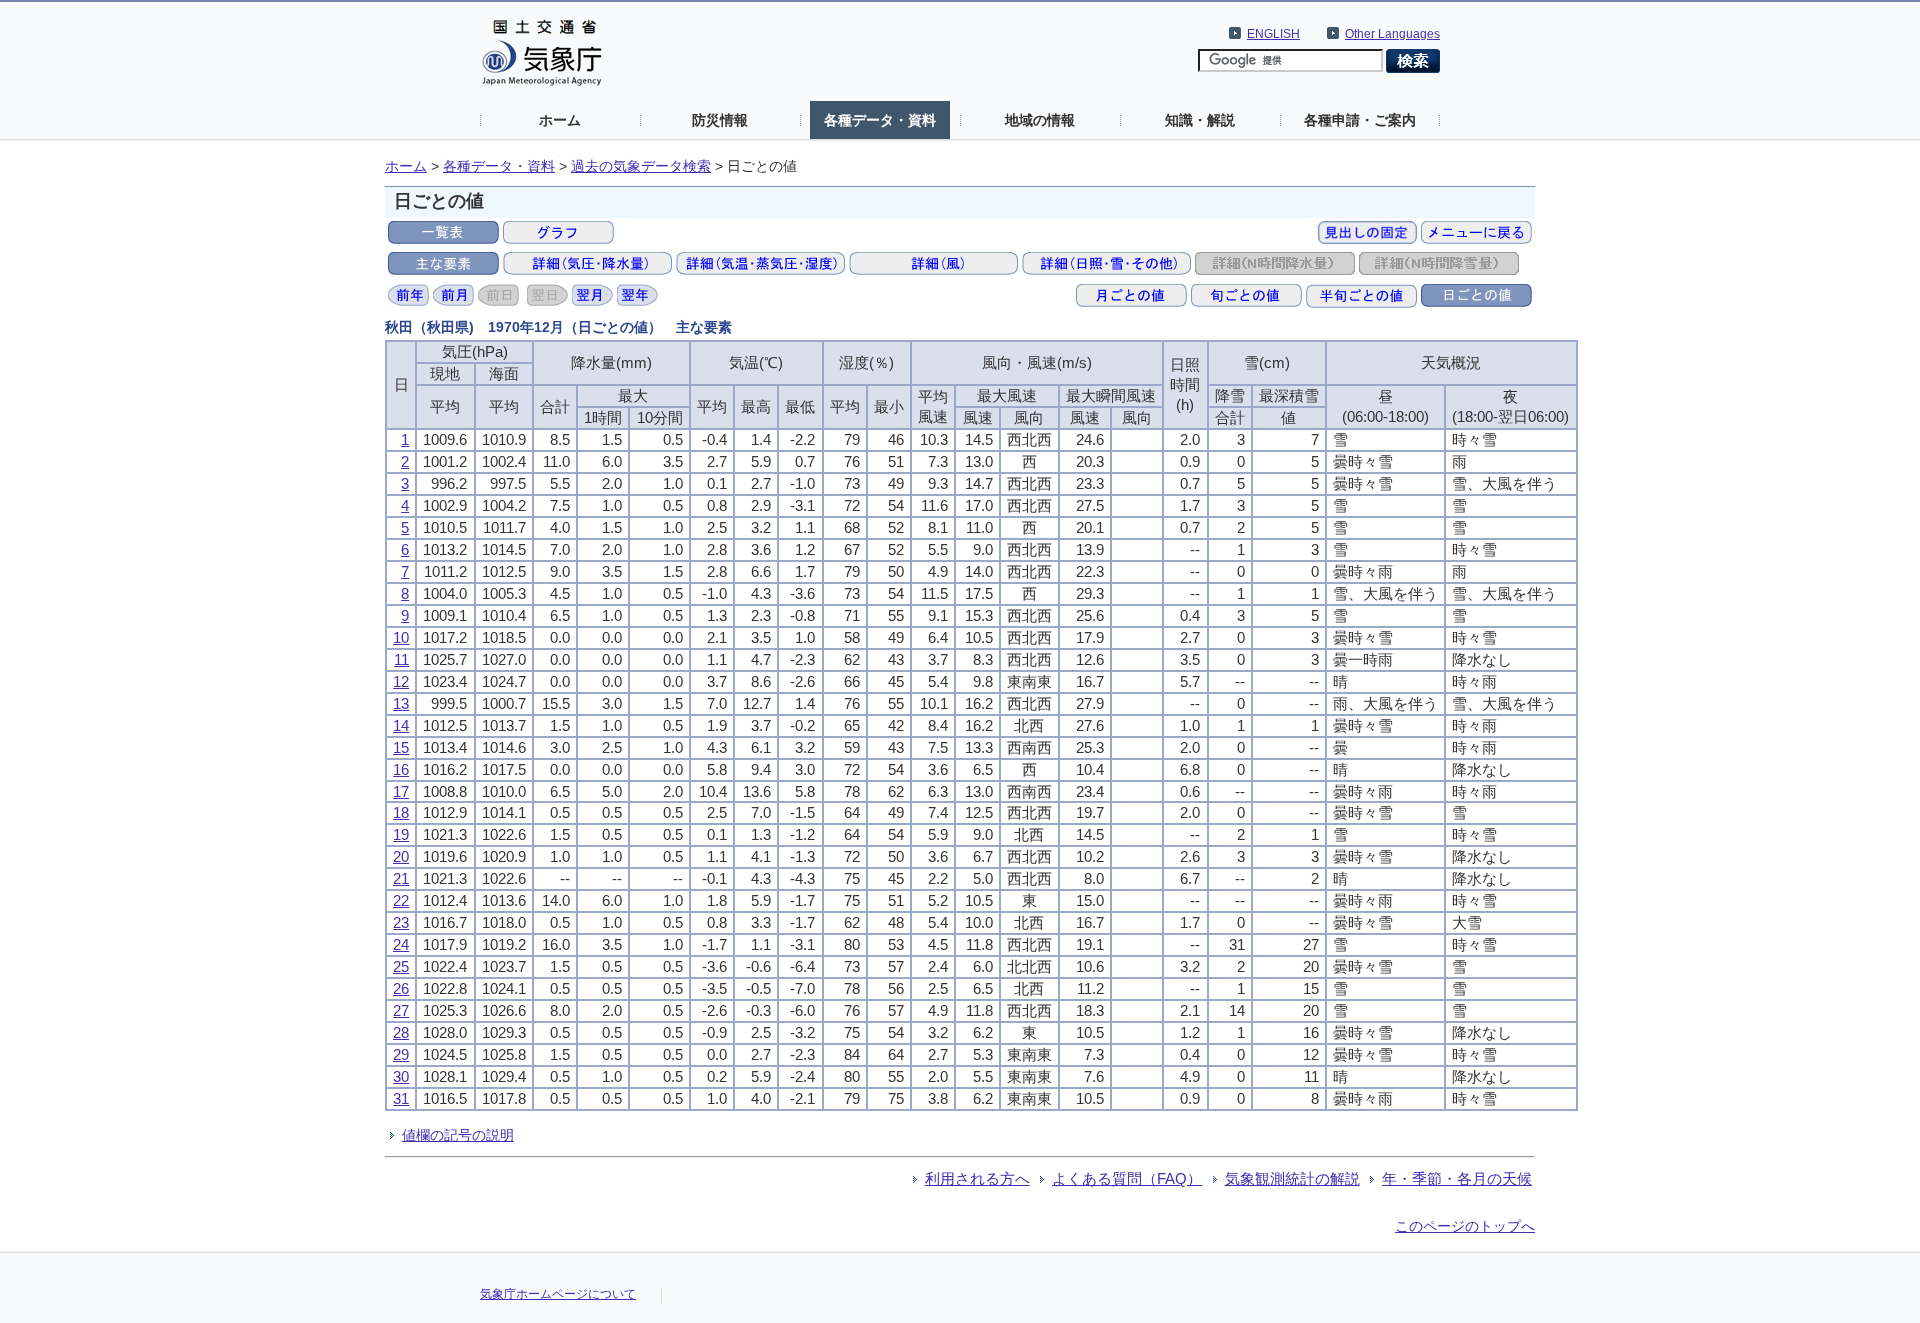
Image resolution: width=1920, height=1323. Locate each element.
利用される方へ (977, 1178)
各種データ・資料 (880, 120)
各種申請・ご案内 (1360, 120)
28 (401, 1032)
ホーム (560, 120)
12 (401, 681)
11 (401, 659)
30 (401, 1076)
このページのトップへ (1465, 1226)
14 (401, 725)
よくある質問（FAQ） (1127, 1178)
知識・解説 (1200, 120)
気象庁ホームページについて (558, 1294)
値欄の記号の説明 (458, 1135)
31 (401, 1098)
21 (401, 878)
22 (401, 900)
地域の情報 (1040, 120)
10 (401, 637)
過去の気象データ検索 (641, 166)
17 (401, 791)
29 (401, 1054)
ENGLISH (1273, 34)
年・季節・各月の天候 (1457, 1178)
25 (401, 966)
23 (401, 922)
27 (401, 1010)
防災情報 (720, 120)
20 (401, 856)
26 (401, 988)
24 (401, 944)
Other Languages (1392, 34)
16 (401, 769)
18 (401, 812)
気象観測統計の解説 (1292, 1178)
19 (401, 834)
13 (401, 703)
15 (401, 747)
